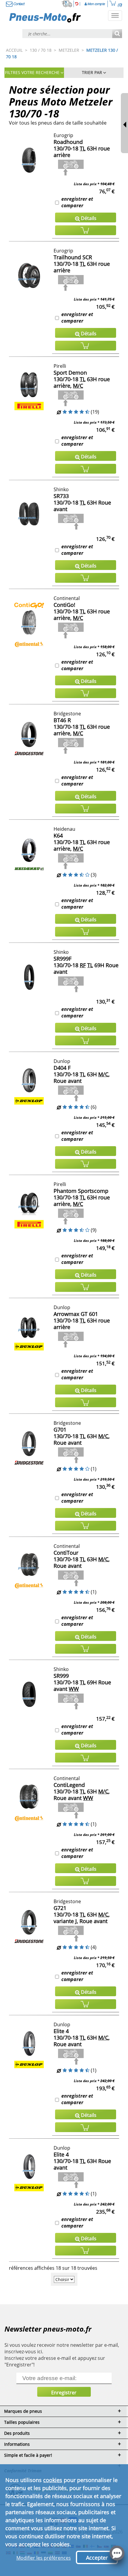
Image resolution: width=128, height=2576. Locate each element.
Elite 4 (61, 2031)
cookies (53, 2480)
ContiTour (66, 1553)
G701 (60, 1430)
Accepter (97, 2558)
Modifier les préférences (44, 2558)
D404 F (62, 1068)
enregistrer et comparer (77, 202)
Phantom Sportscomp (81, 1191)
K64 (58, 835)
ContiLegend (69, 1785)
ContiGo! (64, 605)
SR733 (61, 496)
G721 (60, 1908)
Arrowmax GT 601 (76, 1314)
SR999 (61, 1676)
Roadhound (68, 142)
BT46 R (62, 720)
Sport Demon (70, 373)
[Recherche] (117, 34)
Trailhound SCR (73, 257)
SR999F (63, 959)
